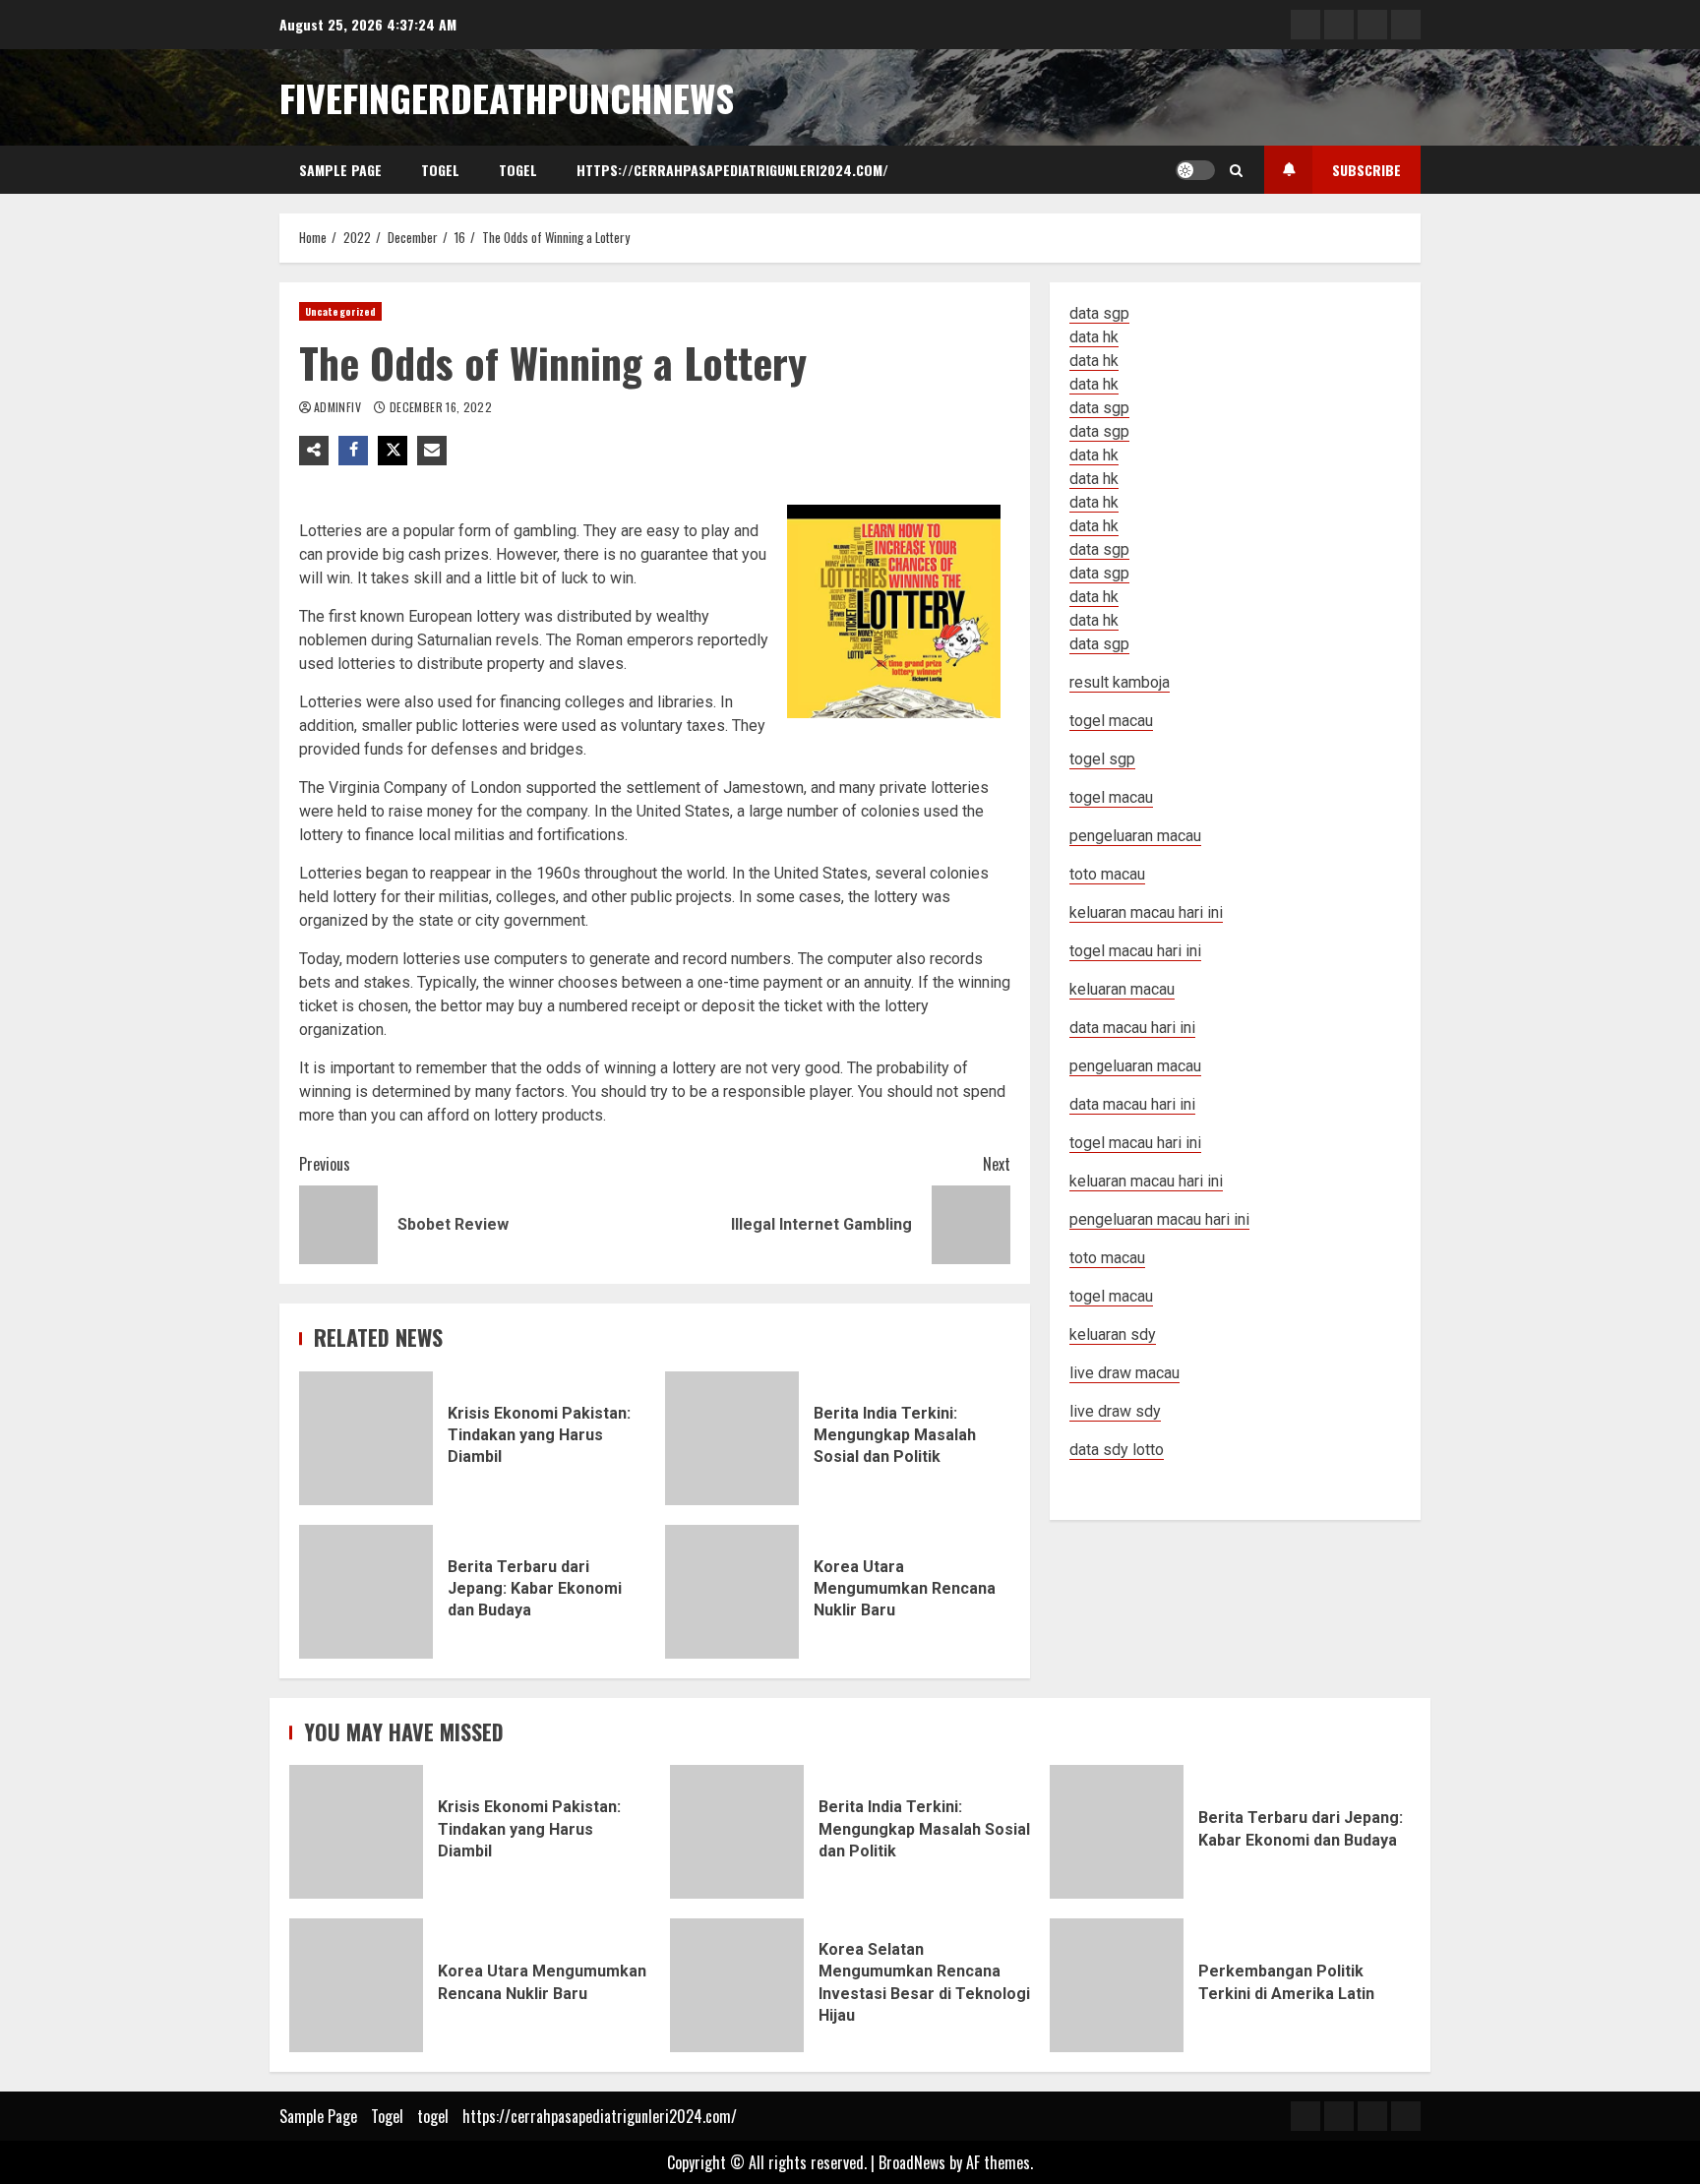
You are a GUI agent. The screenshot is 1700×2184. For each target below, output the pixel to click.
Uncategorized (340, 311)
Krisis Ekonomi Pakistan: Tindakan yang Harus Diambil (366, 1438)
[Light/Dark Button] (1195, 170)
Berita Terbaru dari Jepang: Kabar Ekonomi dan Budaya (366, 1592)
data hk (1094, 337)
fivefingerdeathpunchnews (507, 97)
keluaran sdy (1113, 1335)
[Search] (1236, 170)
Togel (440, 170)
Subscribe (1366, 170)
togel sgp (1102, 759)
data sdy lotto (1117, 1450)
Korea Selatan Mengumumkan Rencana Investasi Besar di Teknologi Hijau (737, 1985)
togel (518, 170)
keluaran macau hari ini (1146, 1181)
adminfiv (339, 407)
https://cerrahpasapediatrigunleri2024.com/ (732, 170)
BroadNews (912, 2162)
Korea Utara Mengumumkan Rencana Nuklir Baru (732, 1592)
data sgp (1099, 313)
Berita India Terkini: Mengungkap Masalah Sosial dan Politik (732, 1438)
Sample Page (340, 170)
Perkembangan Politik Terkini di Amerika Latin (1117, 1985)
